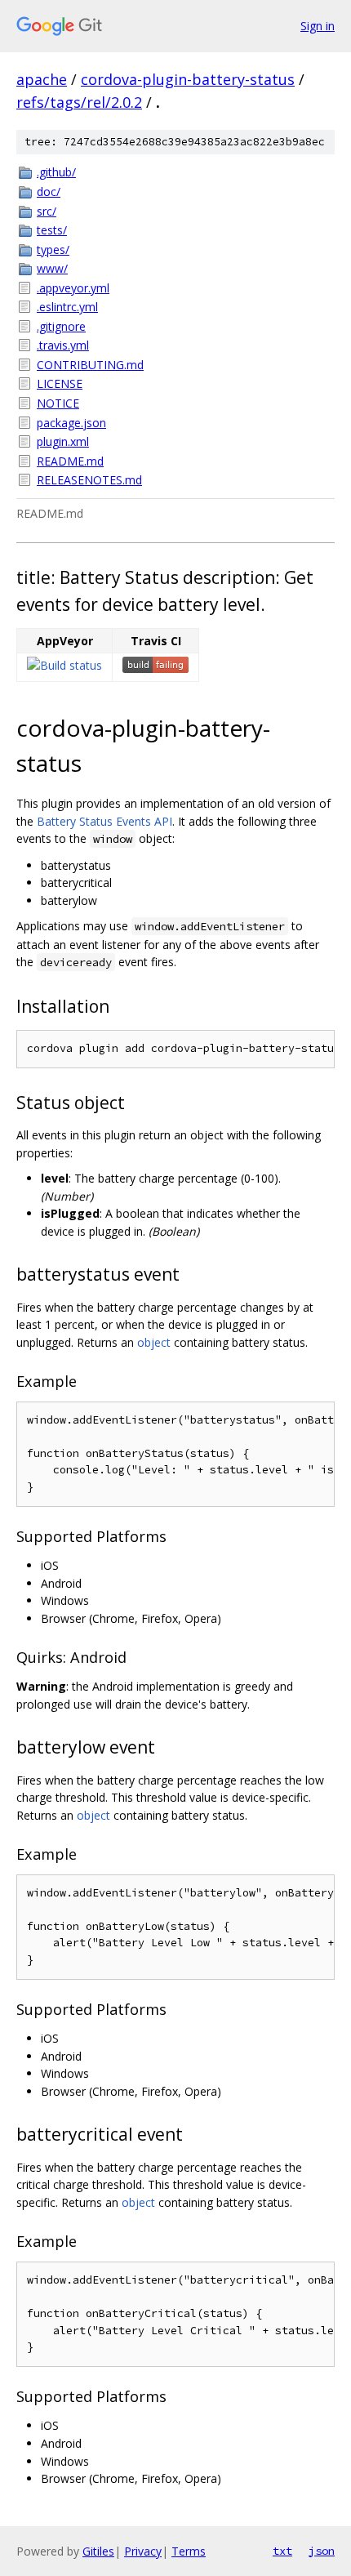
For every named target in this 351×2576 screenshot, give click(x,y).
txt (282, 2551)
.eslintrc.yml (67, 307)
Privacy (143, 2551)
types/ (53, 250)
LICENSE (60, 383)
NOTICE (58, 403)
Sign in (318, 26)
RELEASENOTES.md (89, 480)
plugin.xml (63, 441)
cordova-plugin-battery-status (188, 79)
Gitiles (98, 2551)
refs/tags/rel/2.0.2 (79, 102)
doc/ (49, 192)
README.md (70, 461)
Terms (189, 2551)
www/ (52, 268)
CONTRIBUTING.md (90, 365)
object (154, 1342)
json (322, 2551)
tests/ (52, 230)
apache (42, 79)
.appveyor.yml (73, 288)
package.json (71, 423)
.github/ (56, 172)
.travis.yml (63, 345)
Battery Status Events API (104, 821)
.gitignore (61, 326)
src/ (47, 211)
